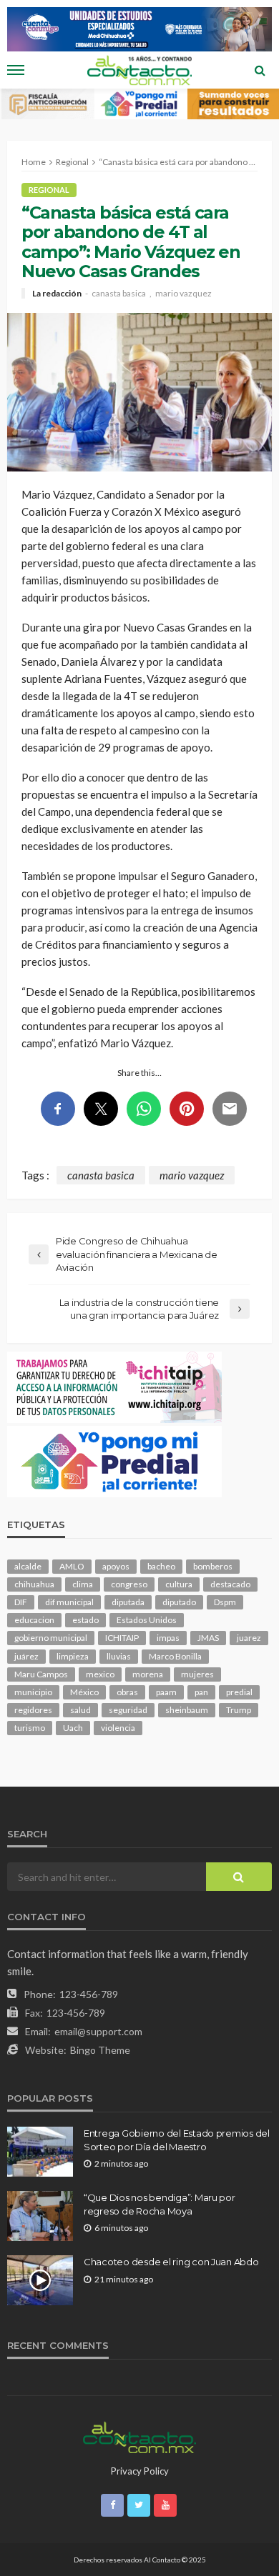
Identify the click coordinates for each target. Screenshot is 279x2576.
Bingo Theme (100, 2050)
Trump (239, 1710)
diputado (179, 1602)
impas (168, 1638)
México (84, 1692)
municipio (33, 1692)
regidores (33, 1710)
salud (80, 1710)
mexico (100, 1674)
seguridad (128, 1710)
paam (166, 1692)
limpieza (73, 1656)
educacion (34, 1620)
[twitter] (139, 2505)
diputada (128, 1602)
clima (83, 1584)
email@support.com (98, 2031)
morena (148, 1674)
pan (201, 1692)
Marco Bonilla (175, 1656)
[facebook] (112, 2505)
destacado (230, 1584)
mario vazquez (183, 294)
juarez (249, 1638)
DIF (21, 1602)
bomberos (213, 1566)
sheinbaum (187, 1710)
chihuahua (34, 1584)
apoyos (116, 1566)
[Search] (260, 70)
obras (127, 1692)
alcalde (28, 1566)
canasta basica (119, 294)
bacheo (161, 1566)
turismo (30, 1728)
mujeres (197, 1674)
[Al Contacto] (139, 2435)
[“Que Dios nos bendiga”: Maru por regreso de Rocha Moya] (40, 2216)
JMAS (208, 1638)
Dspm (225, 1602)
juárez (26, 1656)
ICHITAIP (122, 1638)
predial (239, 1692)
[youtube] (165, 2505)
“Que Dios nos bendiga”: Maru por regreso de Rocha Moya (160, 2204)
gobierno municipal (51, 1638)
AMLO (72, 1566)
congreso (129, 1584)
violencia (118, 1728)
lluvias (119, 1656)
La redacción (57, 294)
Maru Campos (41, 1674)
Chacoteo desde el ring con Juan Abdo (171, 2262)
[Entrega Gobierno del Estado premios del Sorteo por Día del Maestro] (40, 2152)
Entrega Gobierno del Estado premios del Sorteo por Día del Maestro (177, 2140)
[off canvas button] (16, 70)
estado (85, 1620)
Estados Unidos (147, 1620)
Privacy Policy (140, 2471)
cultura (179, 1584)
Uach (73, 1728)
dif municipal (69, 1602)
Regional (49, 190)
